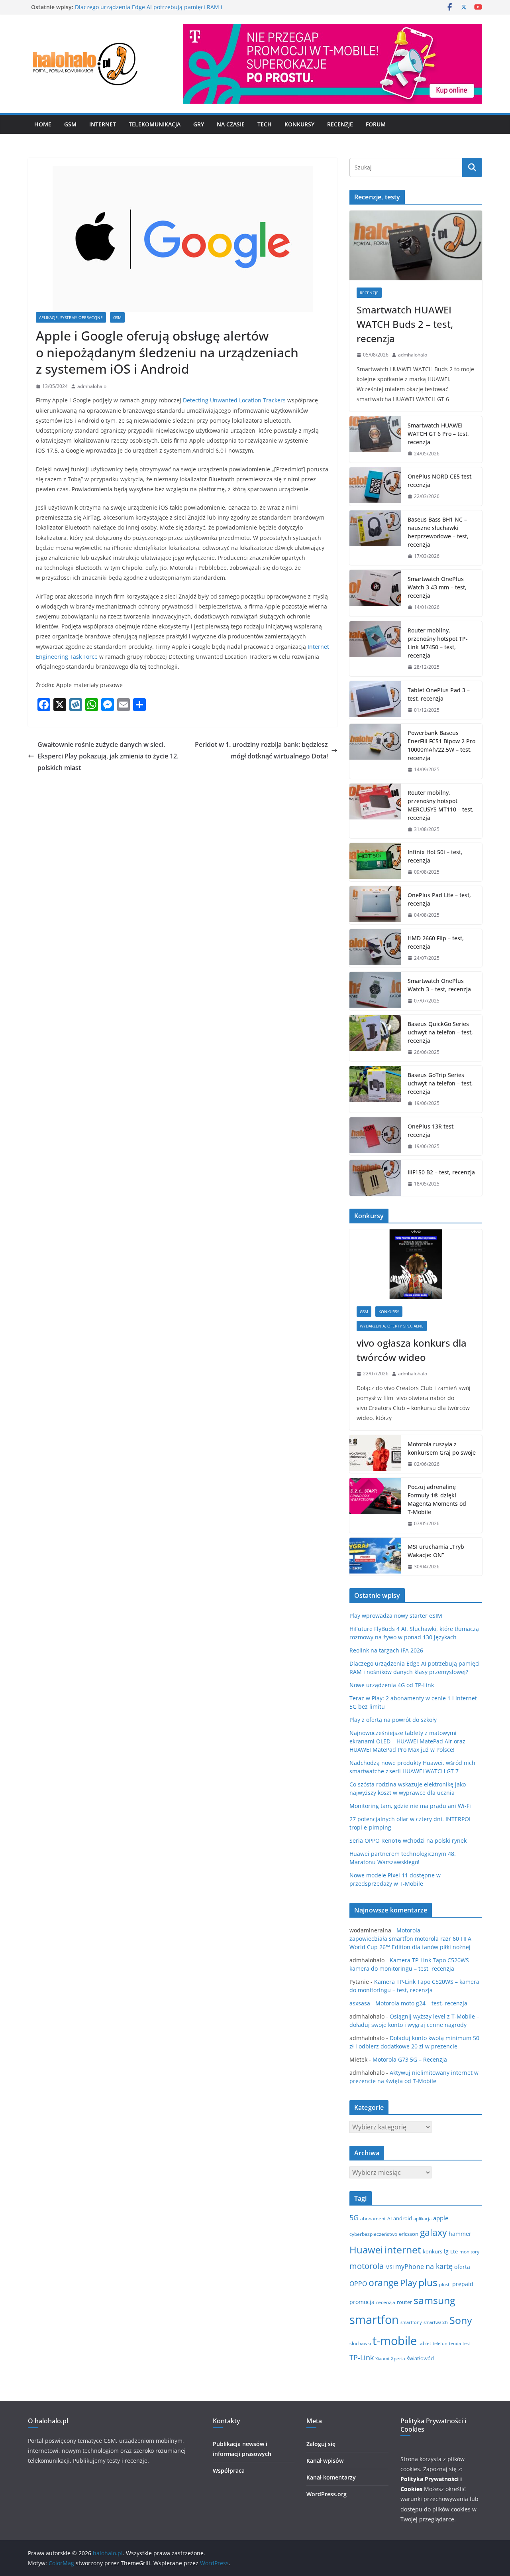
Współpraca (229, 2471)
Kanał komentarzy (331, 2477)
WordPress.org (327, 2494)
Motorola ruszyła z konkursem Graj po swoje (442, 1448)
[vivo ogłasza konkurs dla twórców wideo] (416, 1264)
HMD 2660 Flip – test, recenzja (436, 942)
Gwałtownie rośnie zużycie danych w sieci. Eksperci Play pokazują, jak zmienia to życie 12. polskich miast (108, 756)
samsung (434, 2300)
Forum (376, 124)
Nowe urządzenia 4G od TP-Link (392, 1685)
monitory (469, 2252)
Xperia (398, 2358)
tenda (455, 2344)
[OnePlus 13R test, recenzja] (375, 1136)
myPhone (410, 2267)
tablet (425, 2343)
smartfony (411, 2322)
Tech (265, 124)
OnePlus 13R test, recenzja (431, 1130)
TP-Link (362, 2357)
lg (446, 2251)
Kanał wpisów (325, 2461)
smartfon (374, 2320)
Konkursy (299, 124)
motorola (367, 2266)
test (466, 2343)
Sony (461, 2320)
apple (441, 2218)
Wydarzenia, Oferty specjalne (392, 1326)
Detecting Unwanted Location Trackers (234, 400)
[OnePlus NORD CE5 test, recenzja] (375, 486)
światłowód (420, 2358)
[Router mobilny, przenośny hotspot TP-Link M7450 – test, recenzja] (375, 649)
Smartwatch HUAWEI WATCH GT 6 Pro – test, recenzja (438, 434)
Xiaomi (382, 2359)
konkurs (433, 2251)
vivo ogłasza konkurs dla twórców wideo (412, 1350)
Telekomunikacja (155, 124)
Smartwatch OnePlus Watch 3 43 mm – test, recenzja (437, 587)
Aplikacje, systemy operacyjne (71, 317)
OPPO (358, 2284)
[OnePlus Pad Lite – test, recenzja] (375, 905)
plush (445, 2285)
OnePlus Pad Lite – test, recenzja (439, 899)
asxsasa (360, 2003)
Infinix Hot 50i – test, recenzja (435, 856)
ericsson (409, 2234)
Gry (199, 124)
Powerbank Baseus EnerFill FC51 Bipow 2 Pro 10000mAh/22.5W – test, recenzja (441, 745)
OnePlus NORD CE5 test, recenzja (440, 481)
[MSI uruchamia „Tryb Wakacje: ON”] (375, 1557)
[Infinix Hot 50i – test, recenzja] (375, 862)
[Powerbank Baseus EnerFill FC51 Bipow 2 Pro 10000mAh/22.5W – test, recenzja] (375, 751)
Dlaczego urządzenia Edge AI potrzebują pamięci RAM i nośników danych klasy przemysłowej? (149, 11)
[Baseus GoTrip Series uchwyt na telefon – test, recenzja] (375, 1089)
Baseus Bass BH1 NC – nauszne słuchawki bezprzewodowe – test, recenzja (438, 532)
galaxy (433, 2232)
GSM (70, 124)
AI (389, 2219)
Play (408, 2283)
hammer (460, 2234)
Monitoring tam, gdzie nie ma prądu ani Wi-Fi (410, 1806)
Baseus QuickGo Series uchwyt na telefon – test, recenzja (440, 1032)
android (403, 2218)
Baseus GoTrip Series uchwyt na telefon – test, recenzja (440, 1083)
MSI (389, 2267)
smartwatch (436, 2322)
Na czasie (231, 124)
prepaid (463, 2284)
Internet (103, 124)
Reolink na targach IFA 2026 (386, 1650)
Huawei (366, 2250)
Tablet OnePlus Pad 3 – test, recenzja (439, 694)
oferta (462, 2267)
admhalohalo (92, 386)
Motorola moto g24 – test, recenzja (421, 2003)
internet (403, 2250)
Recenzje (340, 124)
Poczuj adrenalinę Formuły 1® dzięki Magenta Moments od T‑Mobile (437, 1499)
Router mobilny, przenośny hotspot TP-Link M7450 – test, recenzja (438, 643)
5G (354, 2218)
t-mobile (395, 2341)
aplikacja (423, 2219)
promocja (362, 2302)
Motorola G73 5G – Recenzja (410, 2059)
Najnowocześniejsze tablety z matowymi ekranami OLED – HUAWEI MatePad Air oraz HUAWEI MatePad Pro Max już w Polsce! (407, 1741)
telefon (440, 2343)
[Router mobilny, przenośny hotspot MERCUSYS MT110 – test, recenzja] (375, 811)
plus (428, 2282)
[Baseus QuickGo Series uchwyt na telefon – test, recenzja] (375, 1038)
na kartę (439, 2266)
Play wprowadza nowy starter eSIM (396, 1616)
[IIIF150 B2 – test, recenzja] (375, 1178)
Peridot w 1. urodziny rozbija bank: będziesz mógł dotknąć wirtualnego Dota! (261, 750)
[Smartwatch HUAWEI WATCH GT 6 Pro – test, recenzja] (375, 440)
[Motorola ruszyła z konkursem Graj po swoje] (375, 1454)
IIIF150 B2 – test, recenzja (441, 1172)
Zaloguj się (321, 2444)
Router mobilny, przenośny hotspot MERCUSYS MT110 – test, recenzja (441, 805)
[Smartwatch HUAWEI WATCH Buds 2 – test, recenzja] (416, 245)
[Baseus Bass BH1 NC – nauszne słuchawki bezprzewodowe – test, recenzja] (375, 538)
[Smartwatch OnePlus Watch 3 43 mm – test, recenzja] (375, 593)
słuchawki (360, 2343)
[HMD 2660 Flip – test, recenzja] (375, 948)
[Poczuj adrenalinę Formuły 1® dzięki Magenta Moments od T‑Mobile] (375, 1505)
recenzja (386, 2302)
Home (43, 124)
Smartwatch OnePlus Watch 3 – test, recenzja (439, 985)
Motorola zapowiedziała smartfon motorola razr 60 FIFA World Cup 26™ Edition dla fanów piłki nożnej (411, 1939)
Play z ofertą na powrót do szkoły (393, 1720)
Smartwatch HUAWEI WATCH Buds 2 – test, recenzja (405, 324)
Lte (454, 2252)
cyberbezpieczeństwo (373, 2234)
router (404, 2302)
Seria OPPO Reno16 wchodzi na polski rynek (408, 1840)
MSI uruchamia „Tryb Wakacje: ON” (436, 1551)
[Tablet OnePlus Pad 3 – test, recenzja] (375, 700)
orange (383, 2283)
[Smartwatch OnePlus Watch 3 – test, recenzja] (375, 991)
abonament (373, 2219)
